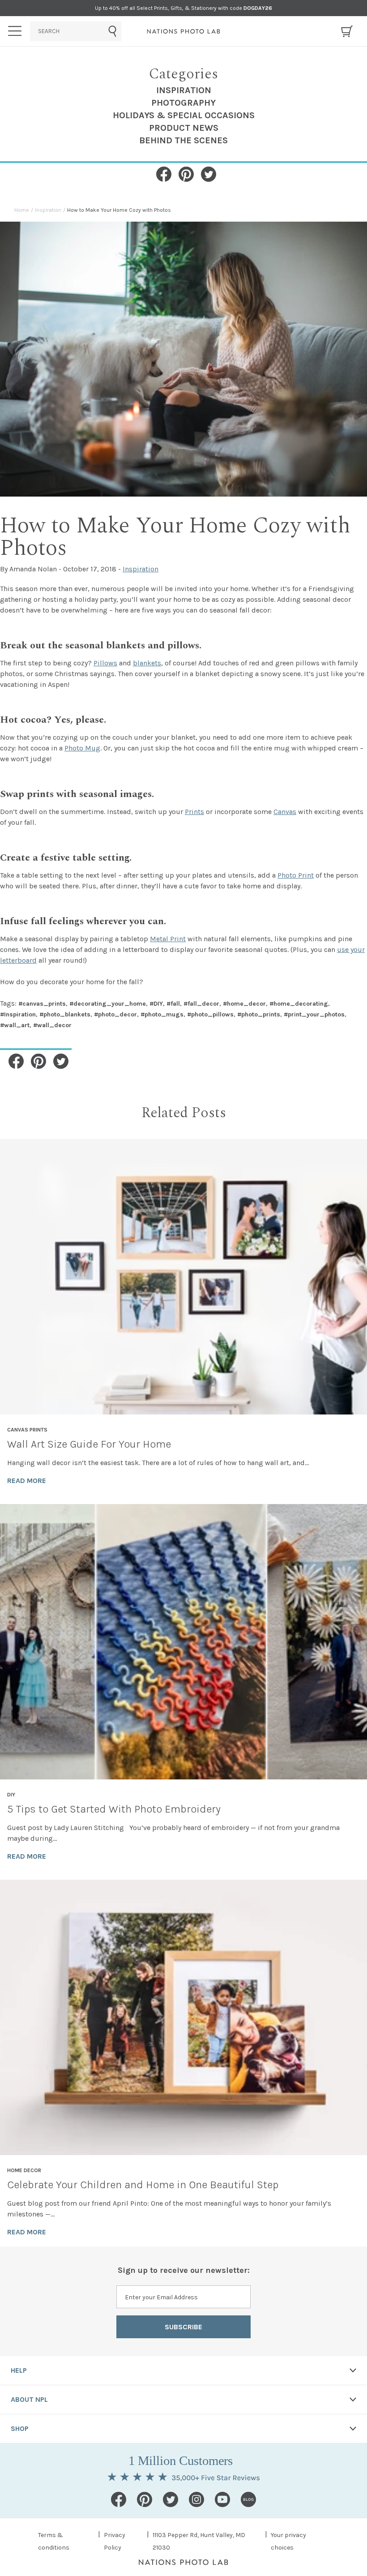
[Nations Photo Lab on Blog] (248, 2499)
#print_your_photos (314, 1014)
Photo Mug (82, 748)
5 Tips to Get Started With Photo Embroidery (114, 1809)
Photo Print (296, 875)
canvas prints (27, 1430)
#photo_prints (259, 1014)
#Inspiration (18, 1014)
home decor (24, 2170)
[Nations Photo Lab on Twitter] (171, 2499)
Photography (183, 103)
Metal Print (168, 939)
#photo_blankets (65, 1014)
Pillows (105, 663)
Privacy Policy (115, 2541)
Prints (194, 812)
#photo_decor (115, 1014)
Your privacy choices (288, 2541)
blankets (147, 663)
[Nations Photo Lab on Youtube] (222, 2499)
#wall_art (15, 1025)
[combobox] (76, 31)
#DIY (156, 1004)
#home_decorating (299, 1004)
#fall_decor (201, 1004)
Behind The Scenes (183, 140)
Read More (27, 1481)
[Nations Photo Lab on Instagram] (196, 2499)
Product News (184, 128)
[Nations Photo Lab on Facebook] (119, 2499)
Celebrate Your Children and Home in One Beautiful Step (143, 2185)
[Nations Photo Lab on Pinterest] (145, 2499)
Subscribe (183, 2327)
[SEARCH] (76, 31)
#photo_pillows (210, 1014)
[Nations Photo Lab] (184, 31)
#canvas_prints (42, 1004)
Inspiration (184, 90)
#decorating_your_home (108, 1004)
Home (22, 210)
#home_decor (244, 1004)
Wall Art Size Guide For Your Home (89, 1444)
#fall (173, 1004)
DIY (11, 1795)
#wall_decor (52, 1025)
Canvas (285, 812)
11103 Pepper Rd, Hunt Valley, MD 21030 (199, 2541)
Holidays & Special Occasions (184, 115)
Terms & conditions (54, 2541)
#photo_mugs (162, 1014)
